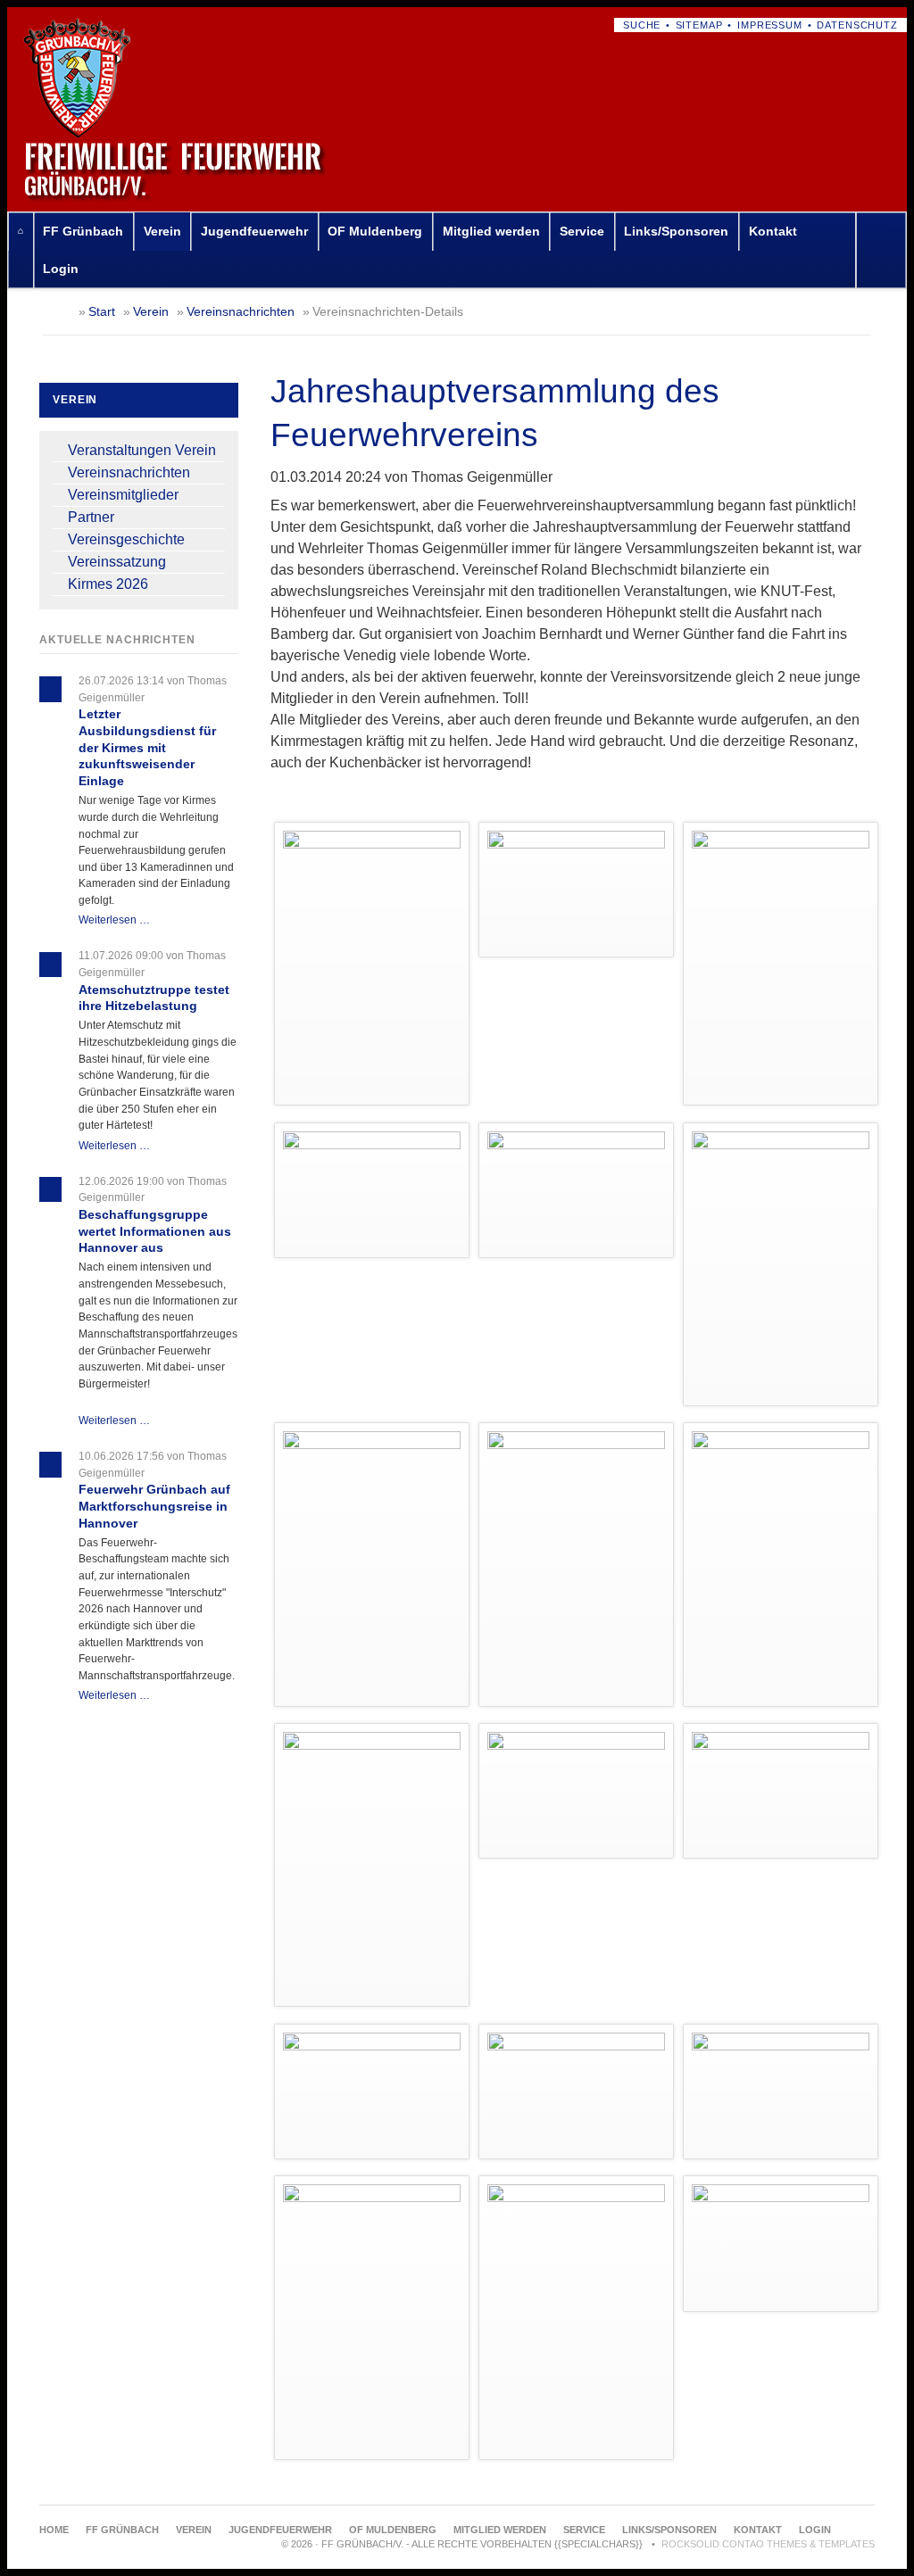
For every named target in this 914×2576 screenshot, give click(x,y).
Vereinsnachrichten (241, 311)
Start (102, 311)
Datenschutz (857, 25)
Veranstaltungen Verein (142, 450)
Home (21, 232)
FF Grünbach (83, 231)
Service (582, 231)
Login (61, 269)
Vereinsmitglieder (123, 495)
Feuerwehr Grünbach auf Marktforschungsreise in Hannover (154, 1506)
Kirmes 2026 (108, 584)
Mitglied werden (491, 231)
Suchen (885, 250)
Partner (91, 517)
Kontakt (773, 231)
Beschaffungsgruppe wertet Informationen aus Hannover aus (155, 1231)
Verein (162, 231)
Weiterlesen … (114, 920)
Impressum (770, 25)
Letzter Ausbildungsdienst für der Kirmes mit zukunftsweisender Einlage (147, 747)
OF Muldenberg (375, 231)
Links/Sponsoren (676, 231)
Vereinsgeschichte (126, 539)
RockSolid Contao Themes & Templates (768, 2544)
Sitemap (699, 25)
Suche (642, 25)
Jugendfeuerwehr (254, 231)
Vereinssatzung (117, 562)
